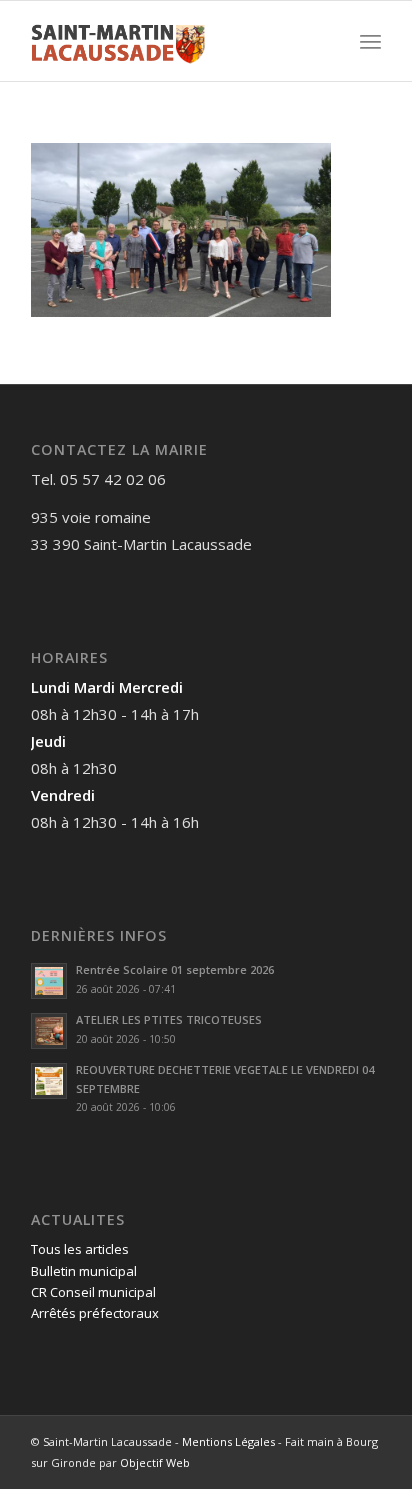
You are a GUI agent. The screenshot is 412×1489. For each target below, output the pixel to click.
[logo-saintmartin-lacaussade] (171, 41)
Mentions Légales (228, 1441)
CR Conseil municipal (93, 1292)
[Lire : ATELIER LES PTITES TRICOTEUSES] (49, 1031)
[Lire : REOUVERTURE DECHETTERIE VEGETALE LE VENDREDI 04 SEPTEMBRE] (49, 1081)
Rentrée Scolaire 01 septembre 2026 (175, 969)
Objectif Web (155, 1462)
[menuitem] (370, 41)
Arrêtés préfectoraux (95, 1313)
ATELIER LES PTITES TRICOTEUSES (169, 1019)
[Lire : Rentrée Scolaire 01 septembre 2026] (49, 981)
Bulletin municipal (84, 1271)
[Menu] (370, 41)
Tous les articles (80, 1249)
